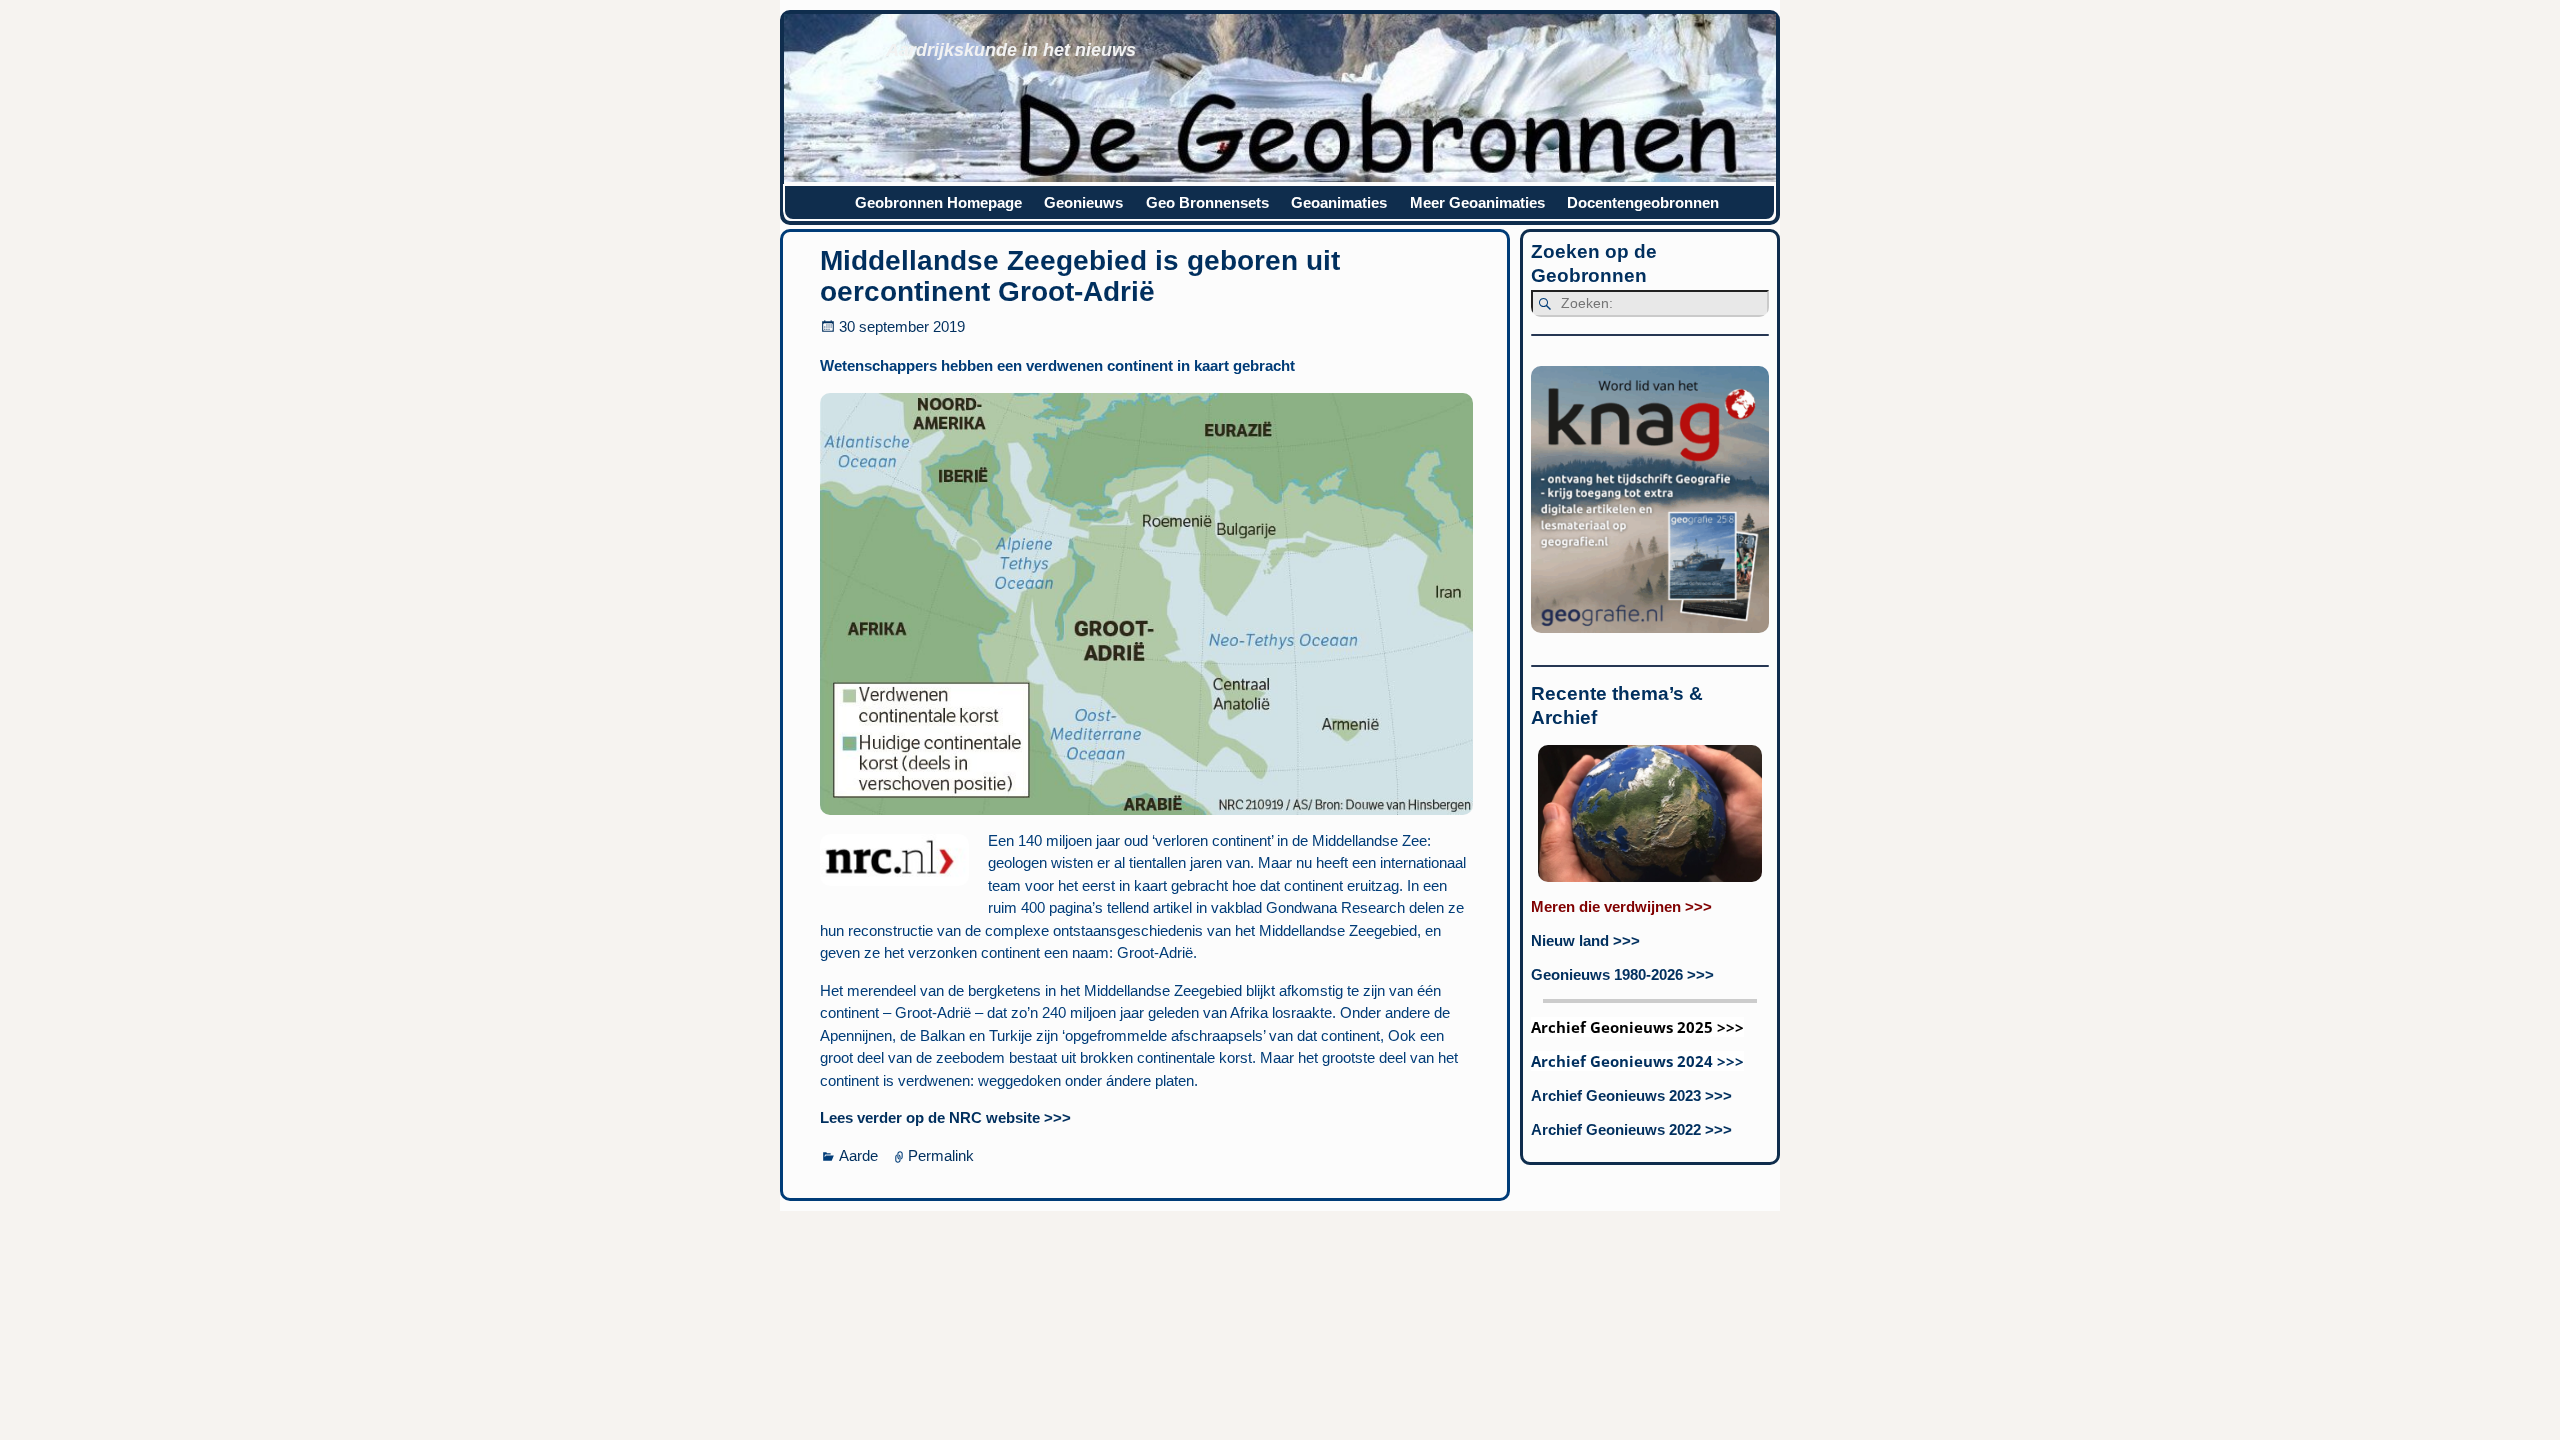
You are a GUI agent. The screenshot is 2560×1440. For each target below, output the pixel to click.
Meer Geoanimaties (1477, 202)
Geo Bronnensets (1207, 202)
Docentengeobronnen (1643, 202)
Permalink (941, 1155)
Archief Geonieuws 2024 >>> (1637, 1061)
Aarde (858, 1155)
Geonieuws (1083, 202)
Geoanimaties (1339, 202)
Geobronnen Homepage (938, 202)
